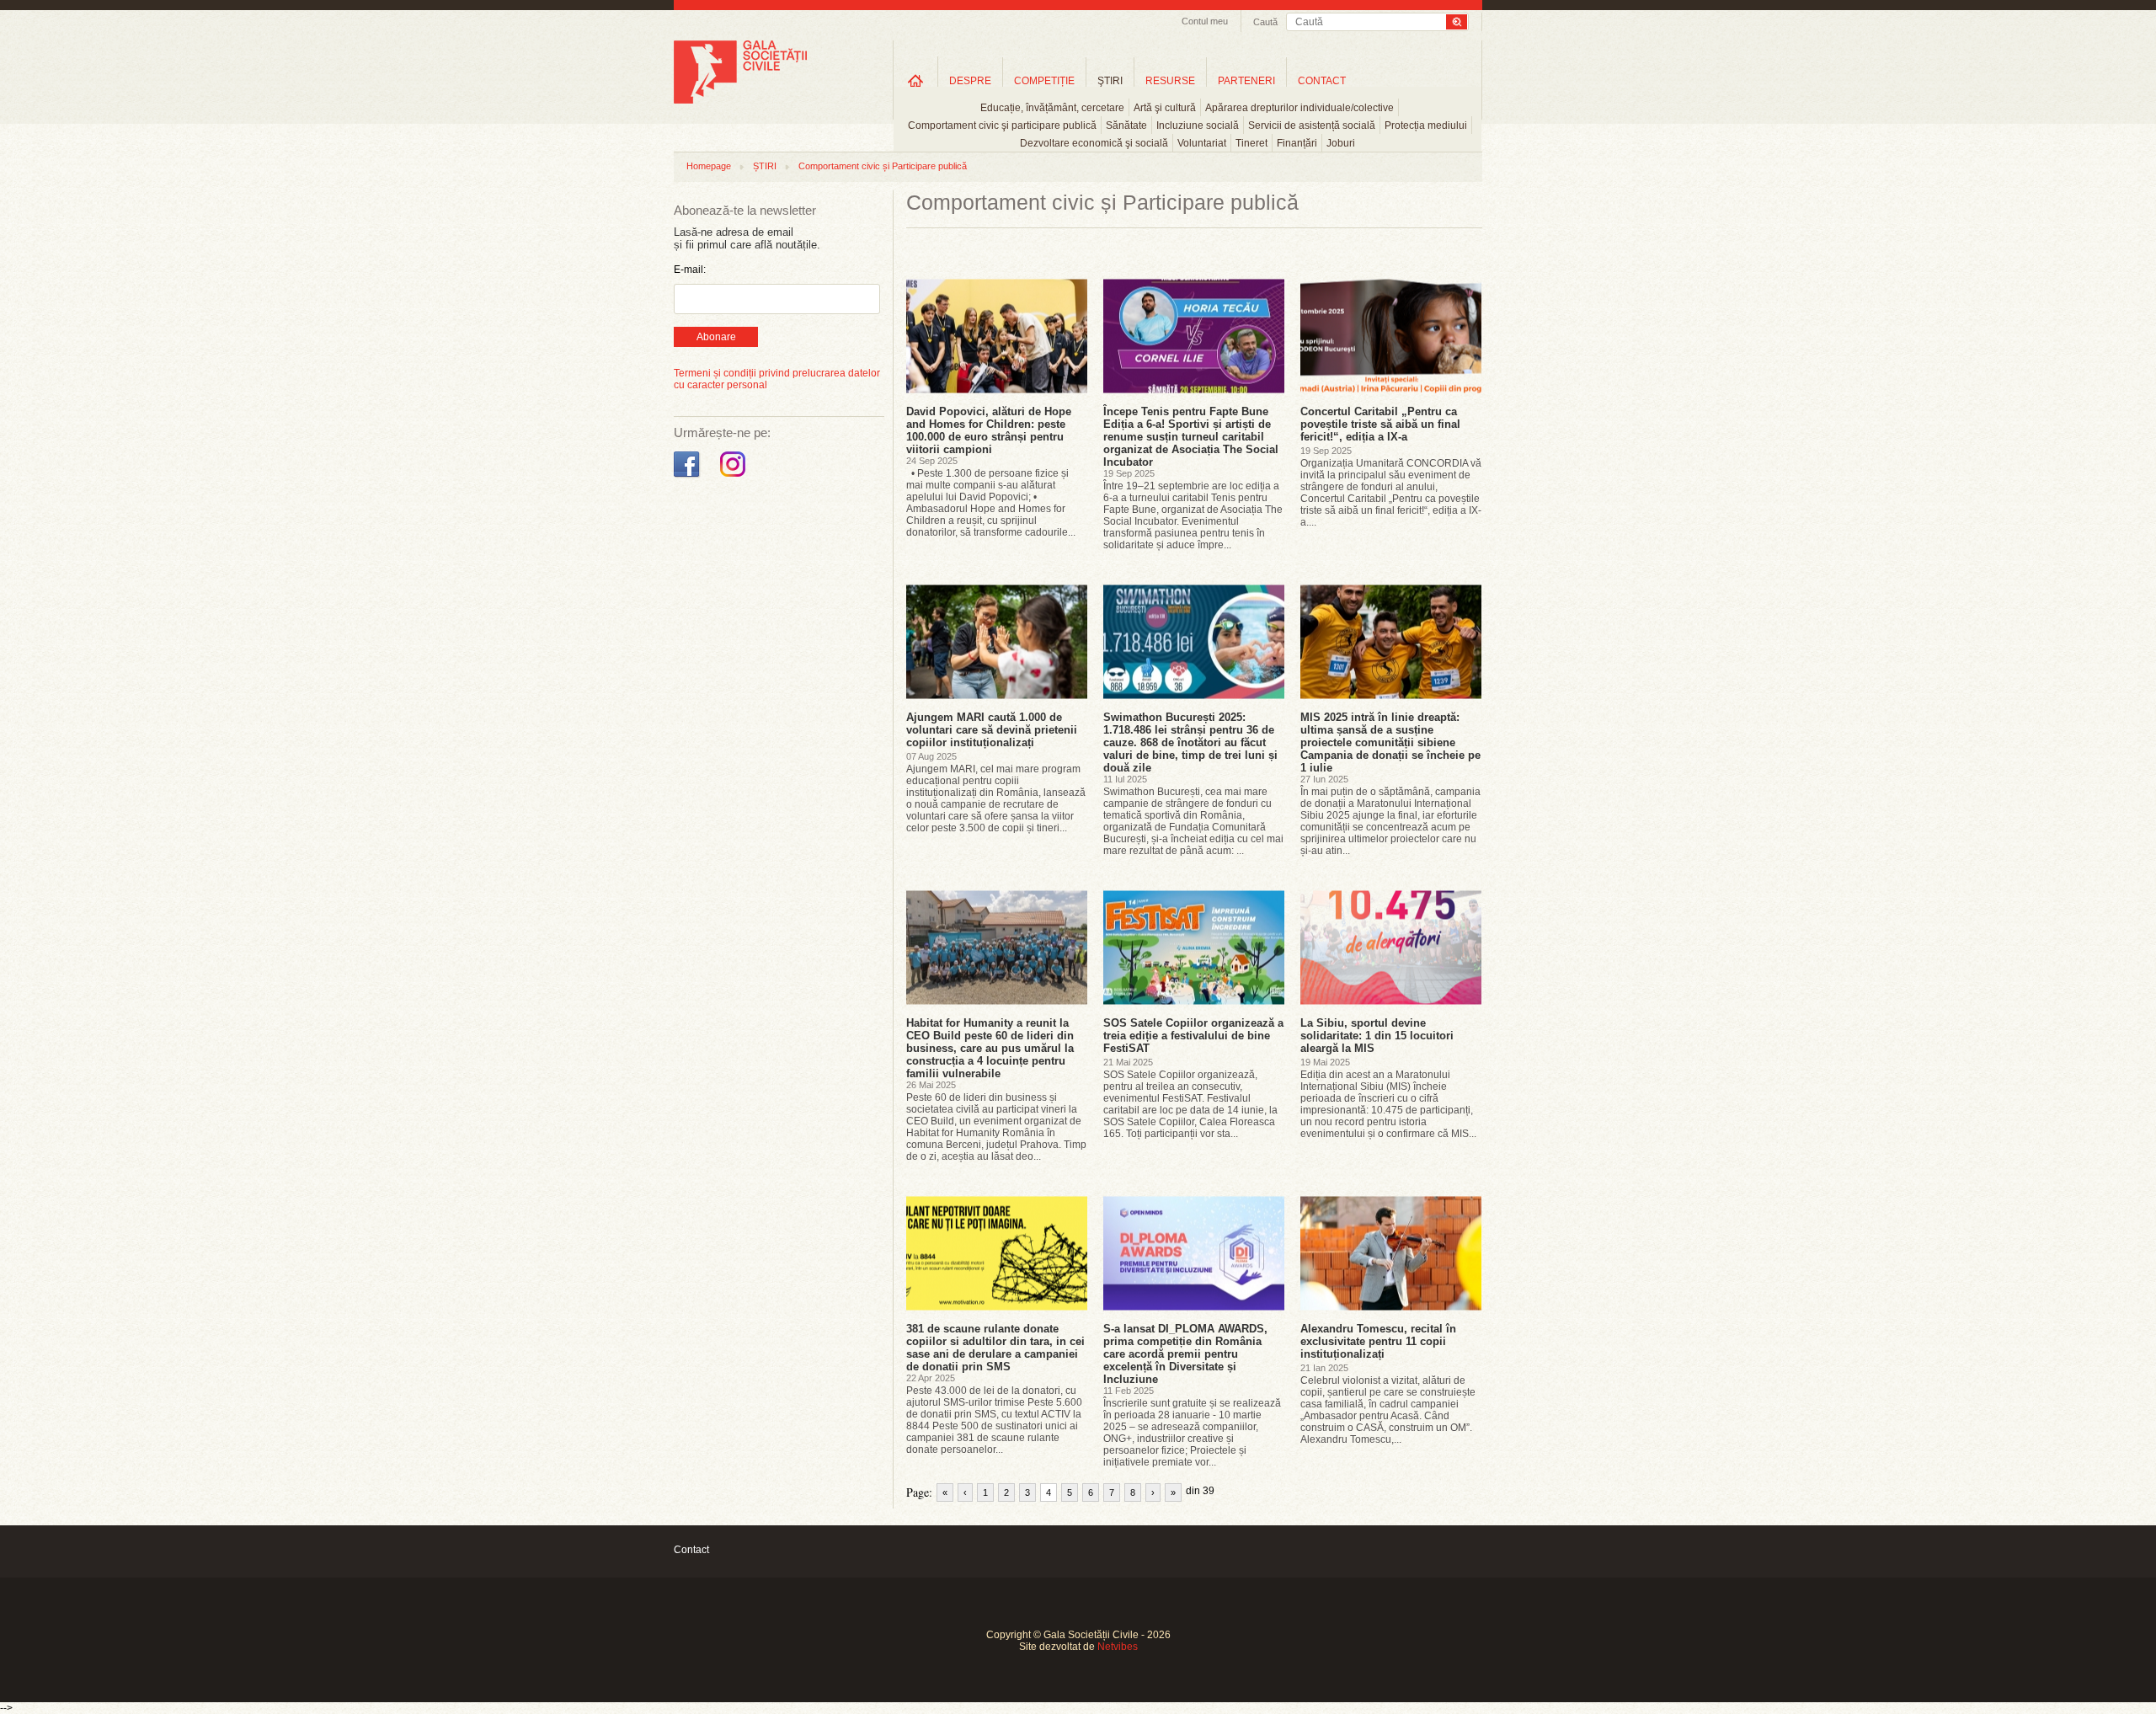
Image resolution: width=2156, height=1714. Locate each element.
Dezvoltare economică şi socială (1094, 143)
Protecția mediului (1426, 125)
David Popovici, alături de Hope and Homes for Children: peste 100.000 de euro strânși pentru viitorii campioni (989, 430)
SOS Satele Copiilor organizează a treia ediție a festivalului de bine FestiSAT (1193, 1036)
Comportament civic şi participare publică (1002, 125)
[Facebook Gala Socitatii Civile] (688, 478)
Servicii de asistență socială (1312, 125)
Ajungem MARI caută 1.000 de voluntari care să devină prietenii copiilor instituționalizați (992, 730)
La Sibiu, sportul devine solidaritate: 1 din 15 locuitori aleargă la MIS (1377, 1036)
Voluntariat (1202, 143)
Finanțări (1297, 143)
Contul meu (1205, 21)
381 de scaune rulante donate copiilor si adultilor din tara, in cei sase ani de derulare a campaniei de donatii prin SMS (995, 1348)
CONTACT (1322, 81)
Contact (691, 1550)
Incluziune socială (1198, 125)
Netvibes (1118, 1647)
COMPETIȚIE (1044, 81)
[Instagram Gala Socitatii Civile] (735, 478)
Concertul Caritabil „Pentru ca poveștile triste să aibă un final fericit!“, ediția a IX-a (1380, 424)
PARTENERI (1246, 81)
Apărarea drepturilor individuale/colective (1299, 108)
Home (915, 80)
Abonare (716, 337)
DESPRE (970, 81)
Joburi (1341, 143)
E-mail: (690, 270)
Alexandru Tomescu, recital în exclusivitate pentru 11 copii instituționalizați (1378, 1341)
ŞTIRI (1110, 81)
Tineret (1251, 143)
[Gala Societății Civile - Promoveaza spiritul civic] (740, 100)
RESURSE (1170, 81)
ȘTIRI (765, 166)
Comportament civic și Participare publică (883, 166)
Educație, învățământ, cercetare (1052, 108)
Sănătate (1126, 125)
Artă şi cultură (1165, 108)
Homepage (709, 166)
